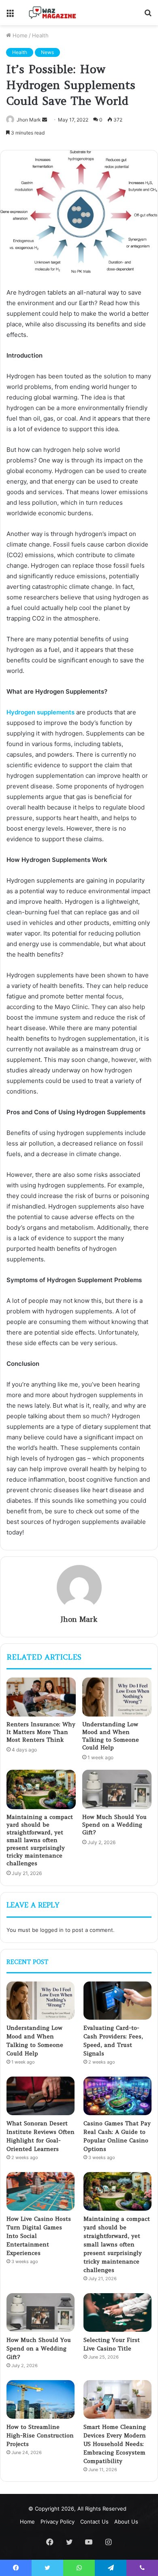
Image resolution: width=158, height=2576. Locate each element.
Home (19, 35)
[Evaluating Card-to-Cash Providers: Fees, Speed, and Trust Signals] (117, 2001)
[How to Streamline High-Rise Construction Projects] (41, 2399)
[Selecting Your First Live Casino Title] (117, 2312)
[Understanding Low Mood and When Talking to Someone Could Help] (117, 1697)
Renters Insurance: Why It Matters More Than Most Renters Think (41, 1732)
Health (40, 35)
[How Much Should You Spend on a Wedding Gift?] (117, 1789)
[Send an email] (45, 120)
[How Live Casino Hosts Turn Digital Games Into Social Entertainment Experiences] (41, 2191)
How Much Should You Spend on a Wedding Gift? (114, 1825)
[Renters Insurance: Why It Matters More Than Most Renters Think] (41, 1697)
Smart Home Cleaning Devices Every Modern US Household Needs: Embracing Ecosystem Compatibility (115, 2444)
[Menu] (10, 16)
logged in (52, 1930)
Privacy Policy (58, 2522)
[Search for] (148, 16)
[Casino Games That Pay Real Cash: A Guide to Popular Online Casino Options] (117, 2096)
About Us (126, 2522)
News (47, 52)
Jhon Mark (29, 120)
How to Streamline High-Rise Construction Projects (40, 2435)
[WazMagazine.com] (53, 13)
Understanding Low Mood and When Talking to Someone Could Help (111, 1736)
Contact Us (94, 2522)
